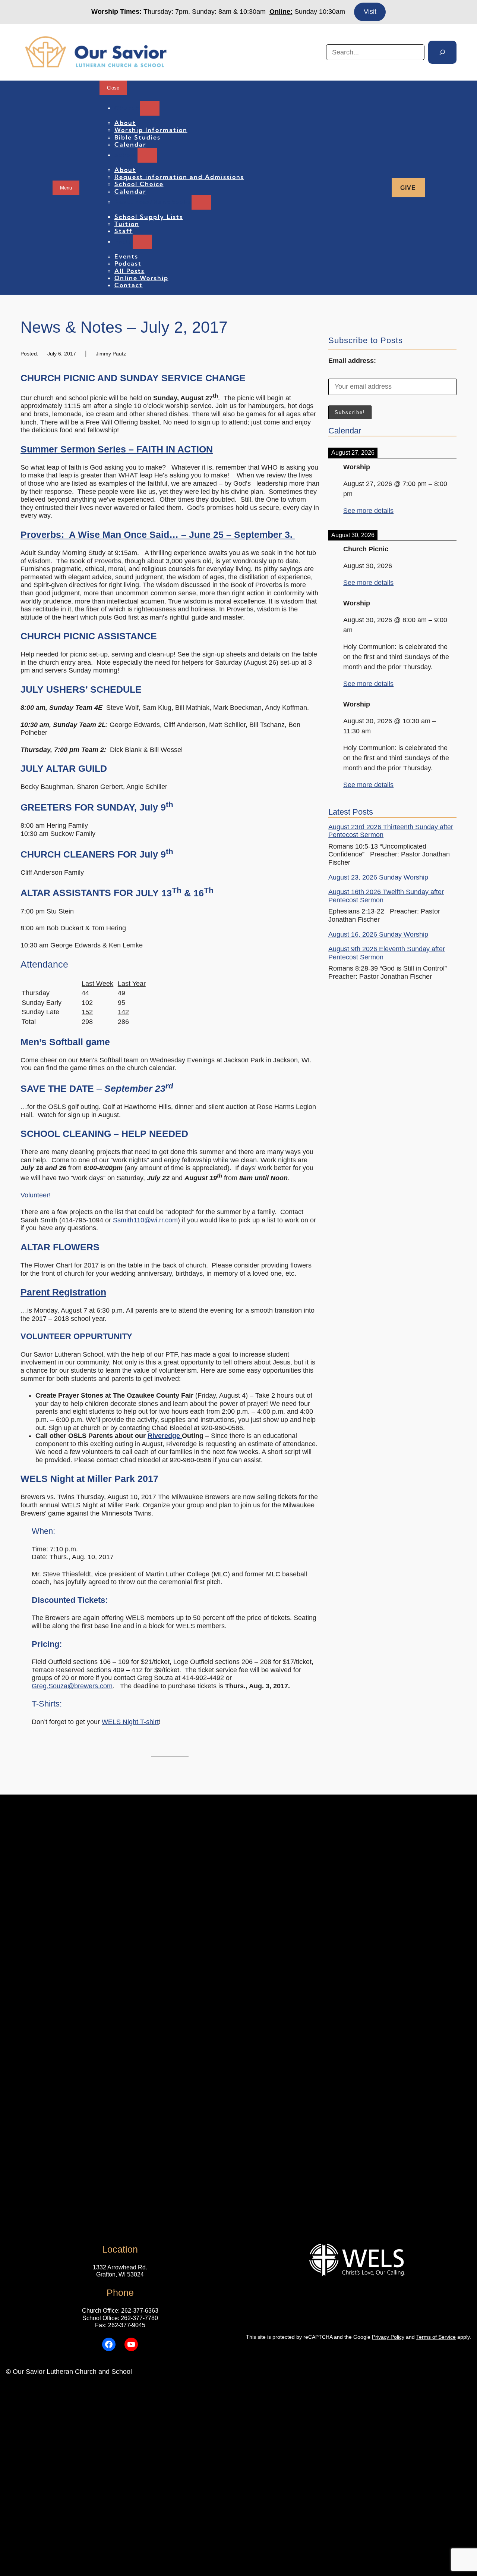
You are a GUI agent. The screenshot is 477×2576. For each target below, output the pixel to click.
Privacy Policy (388, 2337)
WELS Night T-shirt (130, 1722)
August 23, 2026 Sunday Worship (378, 877)
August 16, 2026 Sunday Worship (378, 934)
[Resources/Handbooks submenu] (201, 202)
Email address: (352, 361)
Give (408, 188)
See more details (368, 511)
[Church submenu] (150, 108)
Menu (66, 188)
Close (113, 88)
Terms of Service (436, 2337)
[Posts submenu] (142, 242)
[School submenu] (147, 155)
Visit (370, 12)
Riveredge (165, 1436)
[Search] (442, 52)
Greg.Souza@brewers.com (72, 1686)
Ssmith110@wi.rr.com (145, 1220)
